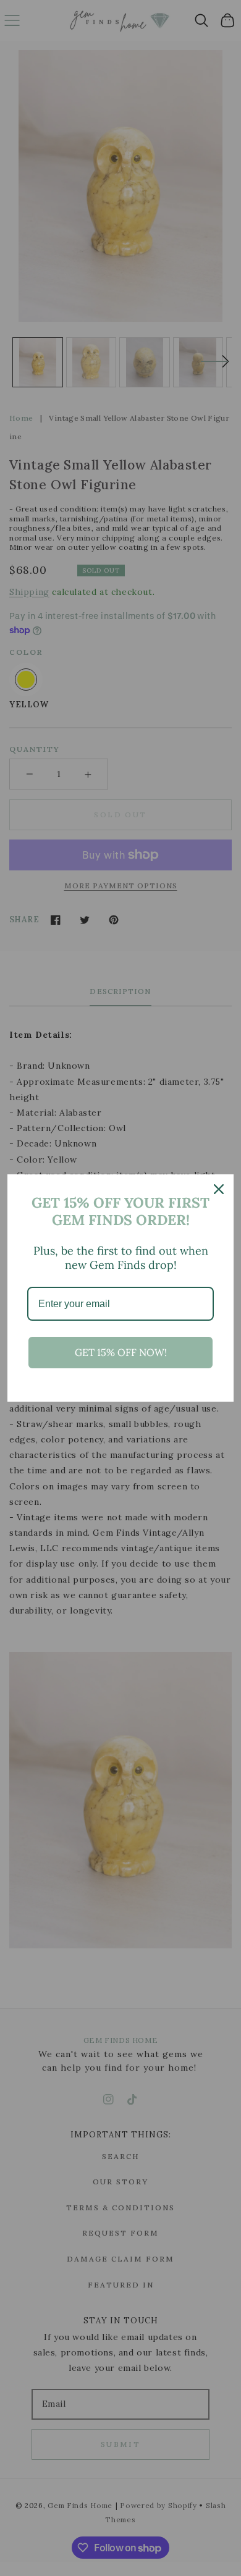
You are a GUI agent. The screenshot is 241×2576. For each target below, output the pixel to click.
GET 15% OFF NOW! (121, 1352)
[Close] (219, 1189)
